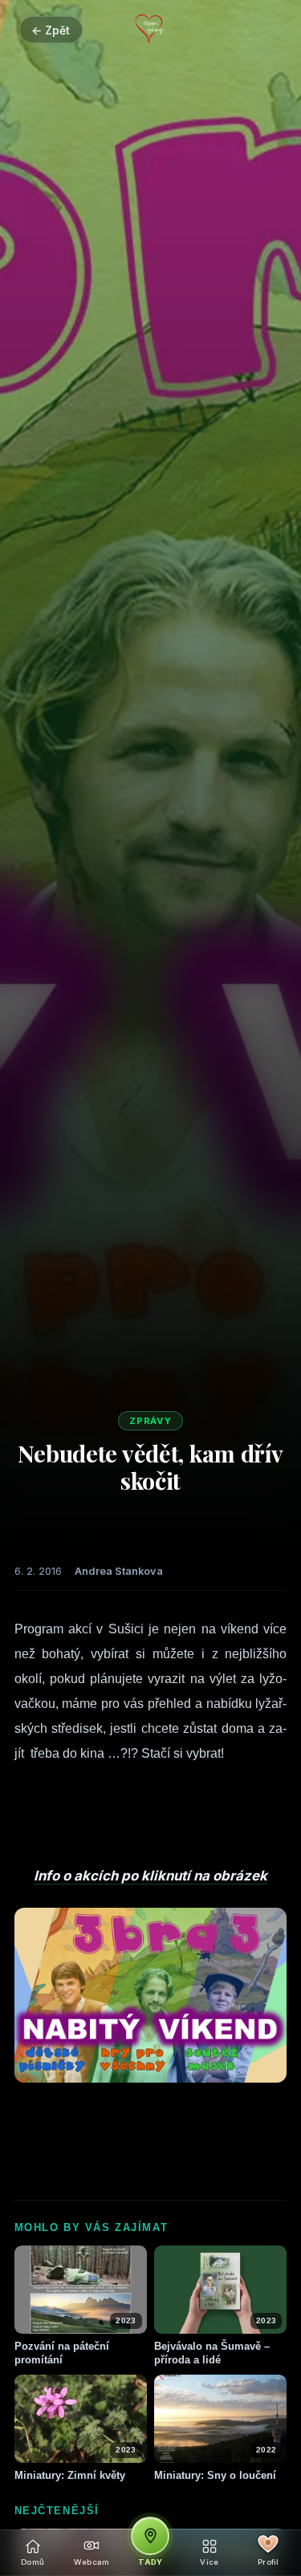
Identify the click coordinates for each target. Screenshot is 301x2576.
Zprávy (151, 1421)
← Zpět (51, 30)
